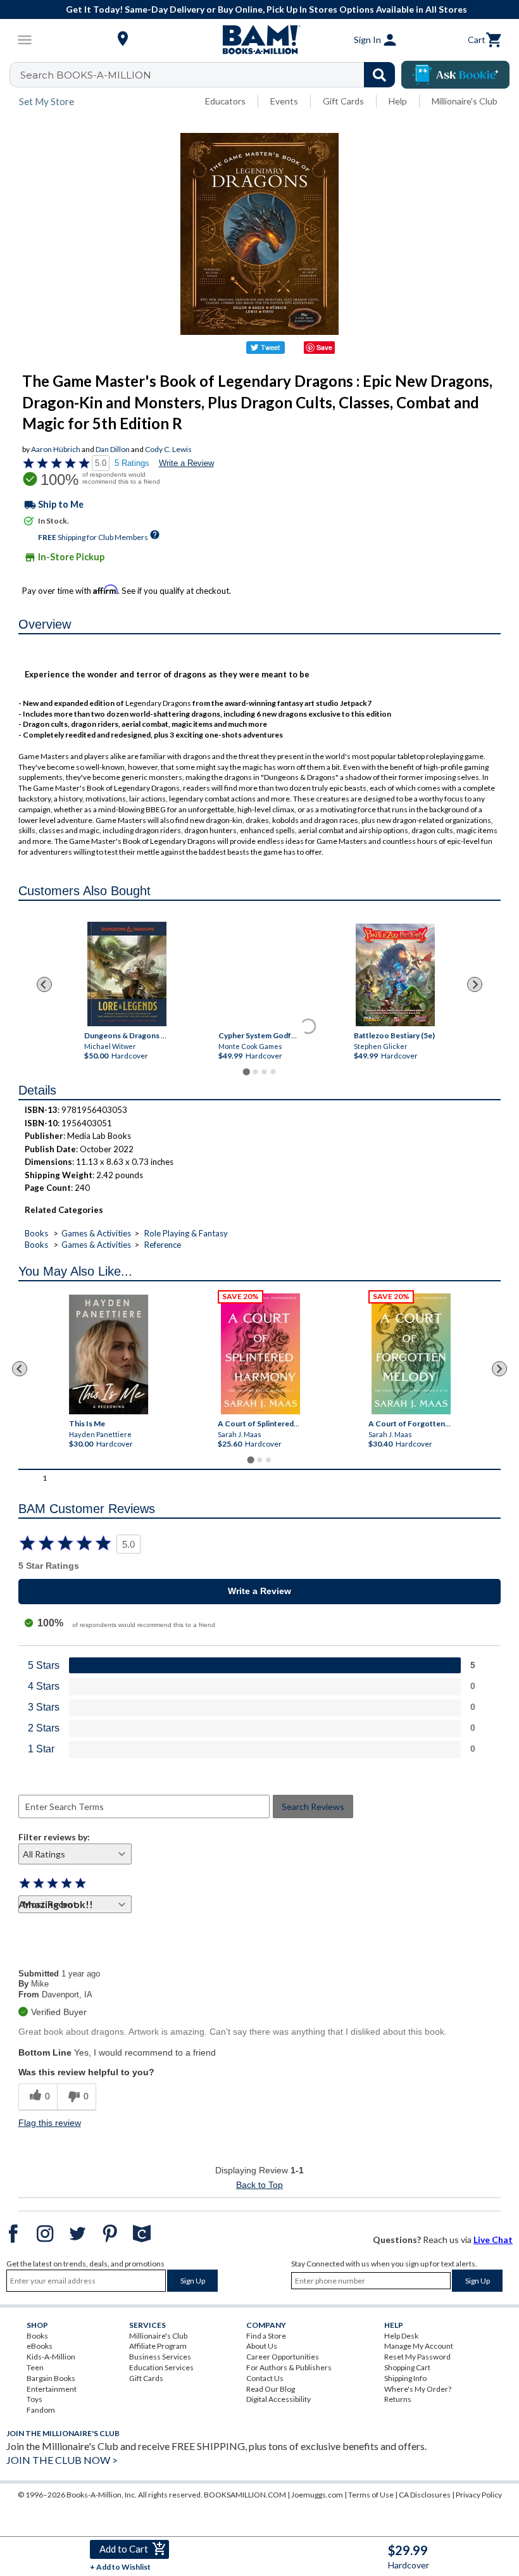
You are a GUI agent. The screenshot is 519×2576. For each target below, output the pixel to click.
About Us (262, 2346)
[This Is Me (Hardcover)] (109, 1354)
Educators (225, 101)
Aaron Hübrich (56, 449)
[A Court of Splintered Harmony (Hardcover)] (261, 1354)
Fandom (41, 2410)
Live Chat (493, 2240)
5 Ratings (132, 463)
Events (284, 101)
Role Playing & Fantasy (186, 1233)
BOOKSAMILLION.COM (245, 2495)
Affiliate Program (158, 2346)
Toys (34, 2399)
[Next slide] (475, 984)
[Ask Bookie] (455, 75)
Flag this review (50, 2123)
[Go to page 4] (273, 1072)
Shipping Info (405, 2378)
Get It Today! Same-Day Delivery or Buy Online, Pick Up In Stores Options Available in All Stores (266, 9)
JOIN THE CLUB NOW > (62, 2460)
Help (398, 101)
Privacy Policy (479, 2495)
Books (36, 1233)
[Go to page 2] (255, 1072)
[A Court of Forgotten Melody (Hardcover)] (412, 1354)
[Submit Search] (379, 75)
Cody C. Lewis (168, 449)
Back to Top (259, 2185)
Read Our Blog (271, 2389)
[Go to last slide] (44, 984)
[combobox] (210, 75)
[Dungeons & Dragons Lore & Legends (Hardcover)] (127, 974)
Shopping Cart (407, 2367)
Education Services (161, 2367)
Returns (398, 2399)
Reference (163, 1245)
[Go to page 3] (264, 1072)
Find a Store (266, 2336)
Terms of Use (371, 2495)
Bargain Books (51, 2378)
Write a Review (186, 463)
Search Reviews (313, 1806)
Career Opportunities (283, 2357)
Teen (35, 2367)
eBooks (40, 2346)
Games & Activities (96, 1233)
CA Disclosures (425, 2495)
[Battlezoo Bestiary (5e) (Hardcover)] (395, 975)
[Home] (259, 40)
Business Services (160, 2357)
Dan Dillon (113, 449)
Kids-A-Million (51, 2357)
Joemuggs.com (317, 2495)
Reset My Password (417, 2357)
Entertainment (52, 2389)
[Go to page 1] (246, 1072)
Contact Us (265, 2378)
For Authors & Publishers (289, 2367)
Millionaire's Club (465, 101)
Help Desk (401, 2336)
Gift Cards (343, 101)
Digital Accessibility (278, 2399)
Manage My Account (419, 2346)
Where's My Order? (418, 2389)
